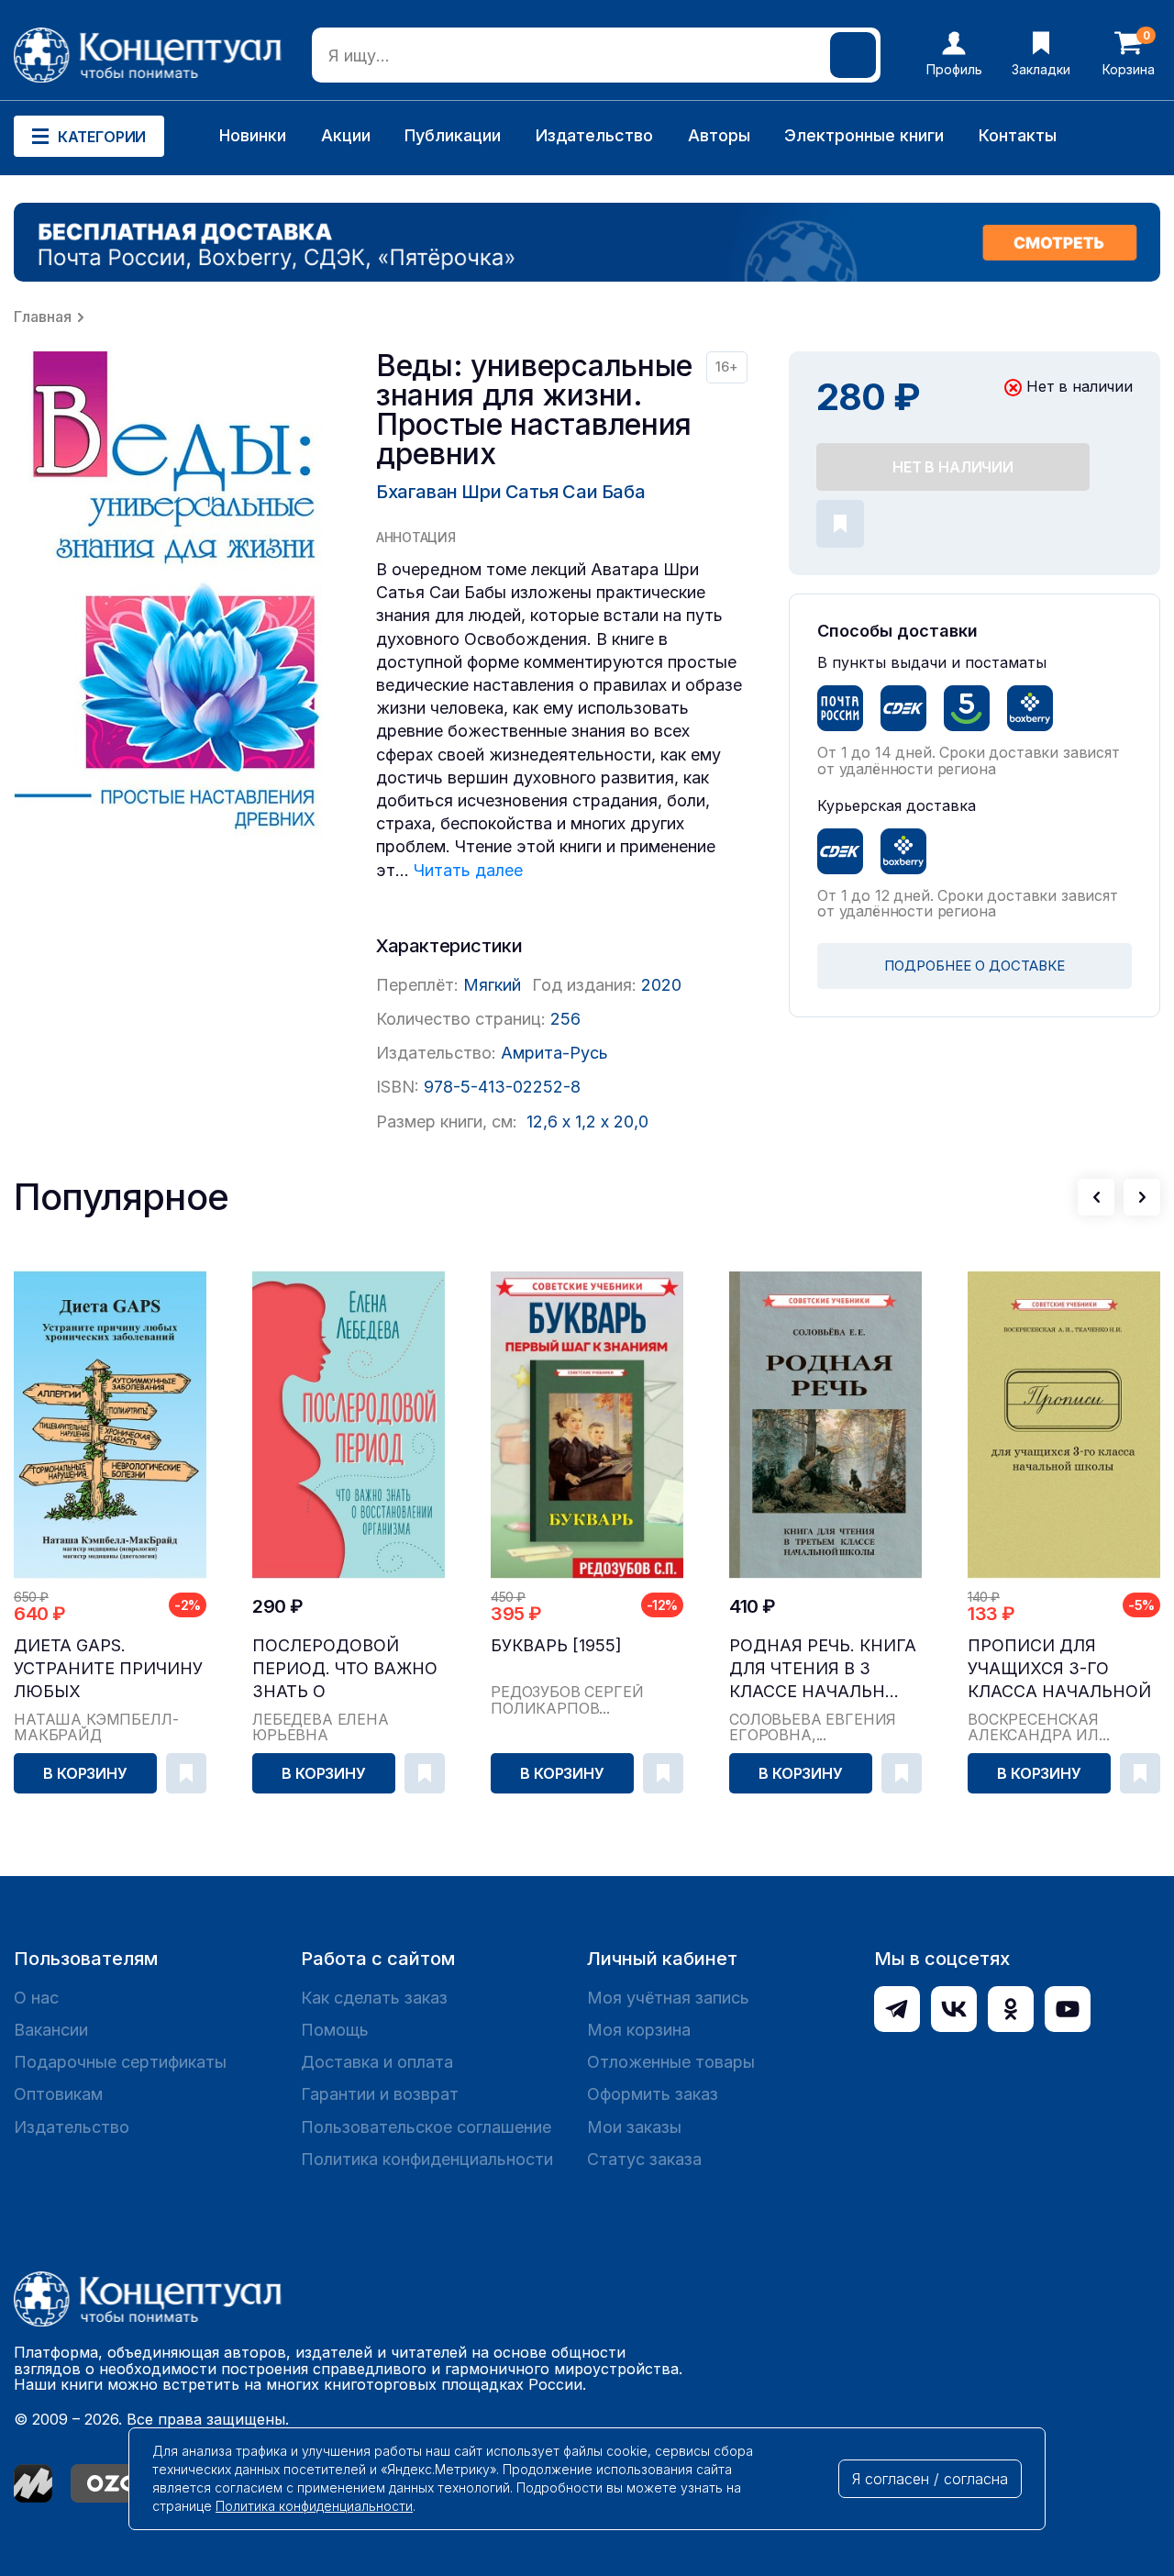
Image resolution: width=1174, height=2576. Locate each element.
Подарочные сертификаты (120, 2062)
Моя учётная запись (668, 1998)
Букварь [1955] (556, 1645)
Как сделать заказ (374, 1998)
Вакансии (51, 2030)
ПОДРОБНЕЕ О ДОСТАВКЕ (975, 966)
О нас (36, 1998)
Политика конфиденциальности (427, 2159)
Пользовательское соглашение (426, 2127)
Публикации (453, 135)
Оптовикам (58, 2094)
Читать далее (468, 870)
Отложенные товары (671, 2062)
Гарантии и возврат (380, 2094)
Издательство (594, 135)
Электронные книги (864, 135)
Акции (346, 135)
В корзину (85, 1773)
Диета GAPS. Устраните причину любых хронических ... (108, 1669)
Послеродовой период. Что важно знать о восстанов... (345, 1669)
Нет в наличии (953, 467)
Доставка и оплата (377, 2062)
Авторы (719, 135)
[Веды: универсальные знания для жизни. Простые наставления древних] (174, 605)
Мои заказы (634, 2127)
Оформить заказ (653, 2094)
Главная (43, 316)
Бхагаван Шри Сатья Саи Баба (510, 492)
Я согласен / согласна (930, 2479)
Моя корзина (639, 2030)
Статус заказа (644, 2159)
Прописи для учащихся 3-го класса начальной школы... (1059, 1669)
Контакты (1018, 135)
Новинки (253, 135)
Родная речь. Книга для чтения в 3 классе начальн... (823, 1668)
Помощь (335, 2030)
